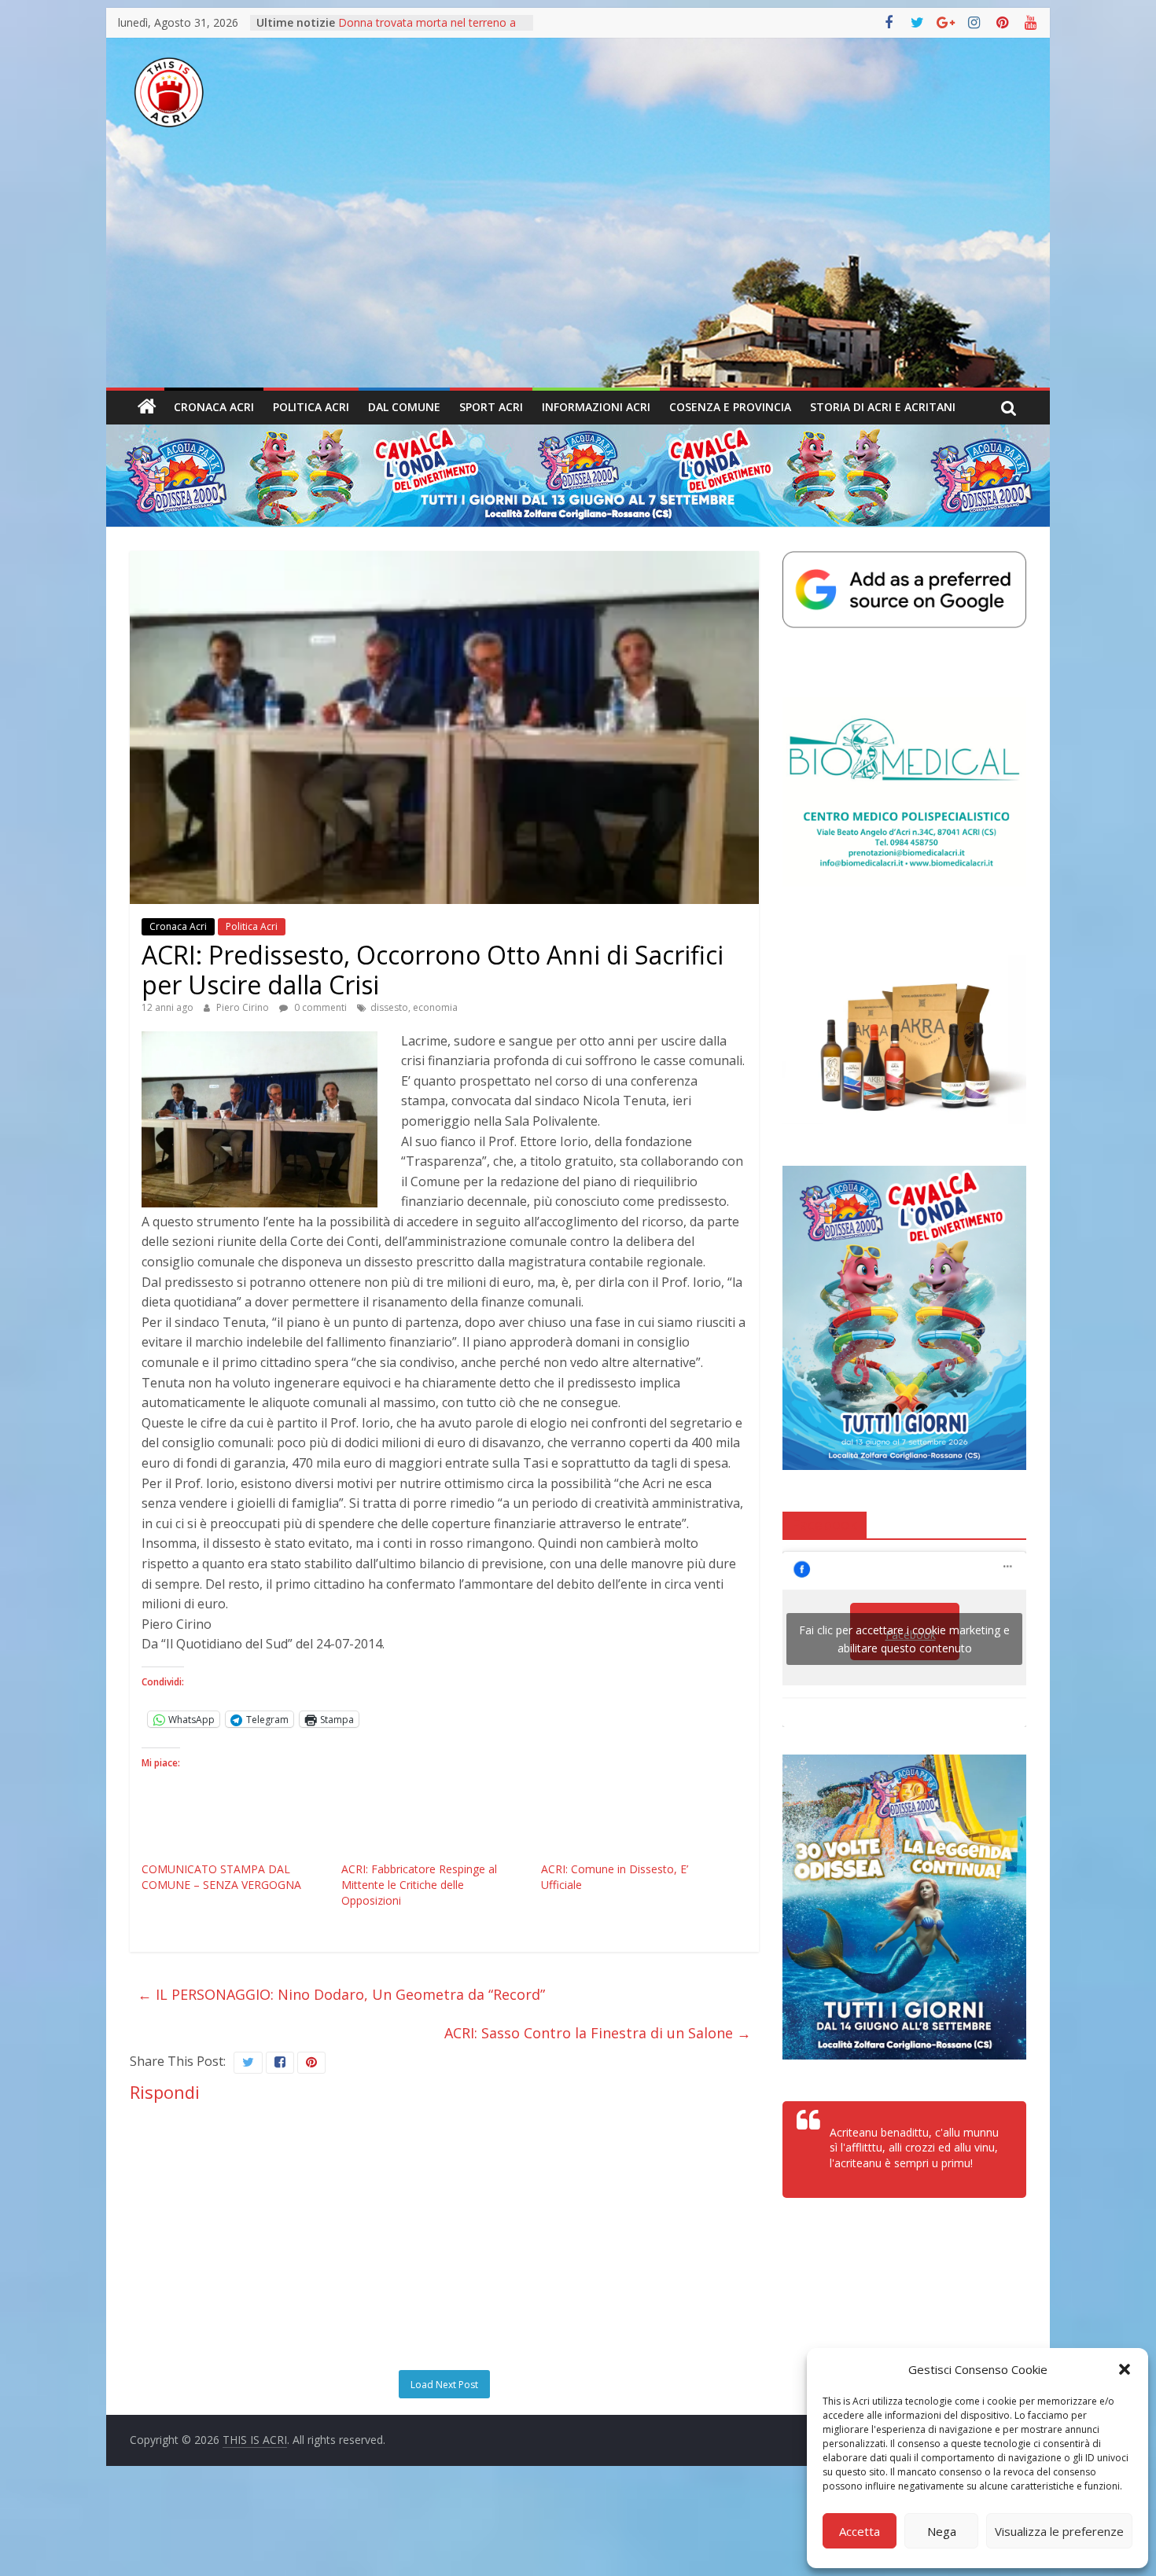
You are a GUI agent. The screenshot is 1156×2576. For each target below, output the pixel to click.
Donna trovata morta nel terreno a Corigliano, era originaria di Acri (427, 30)
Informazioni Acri (596, 407)
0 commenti (319, 1007)
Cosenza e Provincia (730, 407)
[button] (1125, 2369)
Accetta (860, 2531)
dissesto (389, 1007)
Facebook (825, 1524)
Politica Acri (311, 407)
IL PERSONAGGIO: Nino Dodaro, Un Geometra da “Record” (341, 1994)
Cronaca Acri (214, 407)
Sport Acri (491, 407)
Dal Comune (404, 407)
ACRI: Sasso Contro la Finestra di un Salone (598, 2033)
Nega (942, 2531)
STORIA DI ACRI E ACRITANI (883, 407)
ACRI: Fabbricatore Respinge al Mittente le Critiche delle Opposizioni (419, 1885)
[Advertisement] (578, 270)
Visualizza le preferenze (1059, 2531)
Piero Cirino (244, 1007)
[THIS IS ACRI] (147, 407)
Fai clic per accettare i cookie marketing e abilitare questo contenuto (904, 1639)
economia (435, 1007)
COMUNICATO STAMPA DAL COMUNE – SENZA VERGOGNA (221, 1877)
